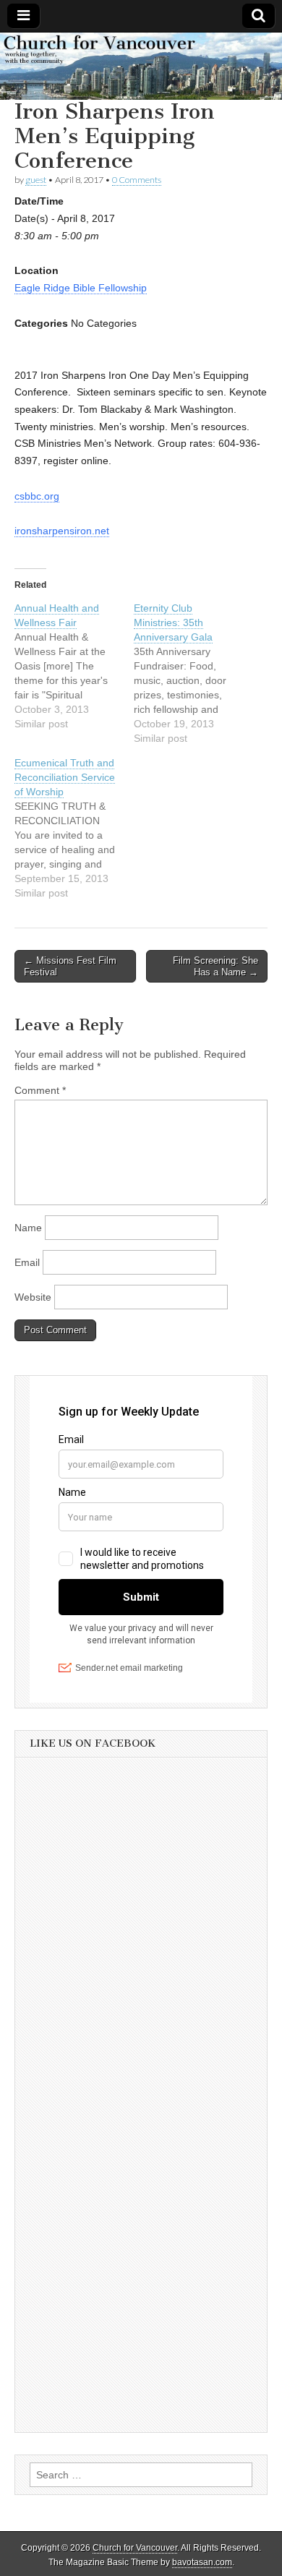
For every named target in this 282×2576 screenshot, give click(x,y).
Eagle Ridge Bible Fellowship (81, 288)
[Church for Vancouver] (141, 67)
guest (36, 180)
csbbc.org (37, 496)
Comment (40, 1090)
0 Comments (137, 180)
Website (33, 1297)
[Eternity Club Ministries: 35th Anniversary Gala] (193, 673)
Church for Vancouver (135, 2548)
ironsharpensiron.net (62, 531)
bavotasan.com (202, 2562)
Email (27, 1262)
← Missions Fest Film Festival (70, 966)
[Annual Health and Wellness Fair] (74, 666)
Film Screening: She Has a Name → (215, 966)
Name (28, 1228)
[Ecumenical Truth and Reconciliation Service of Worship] (74, 828)
